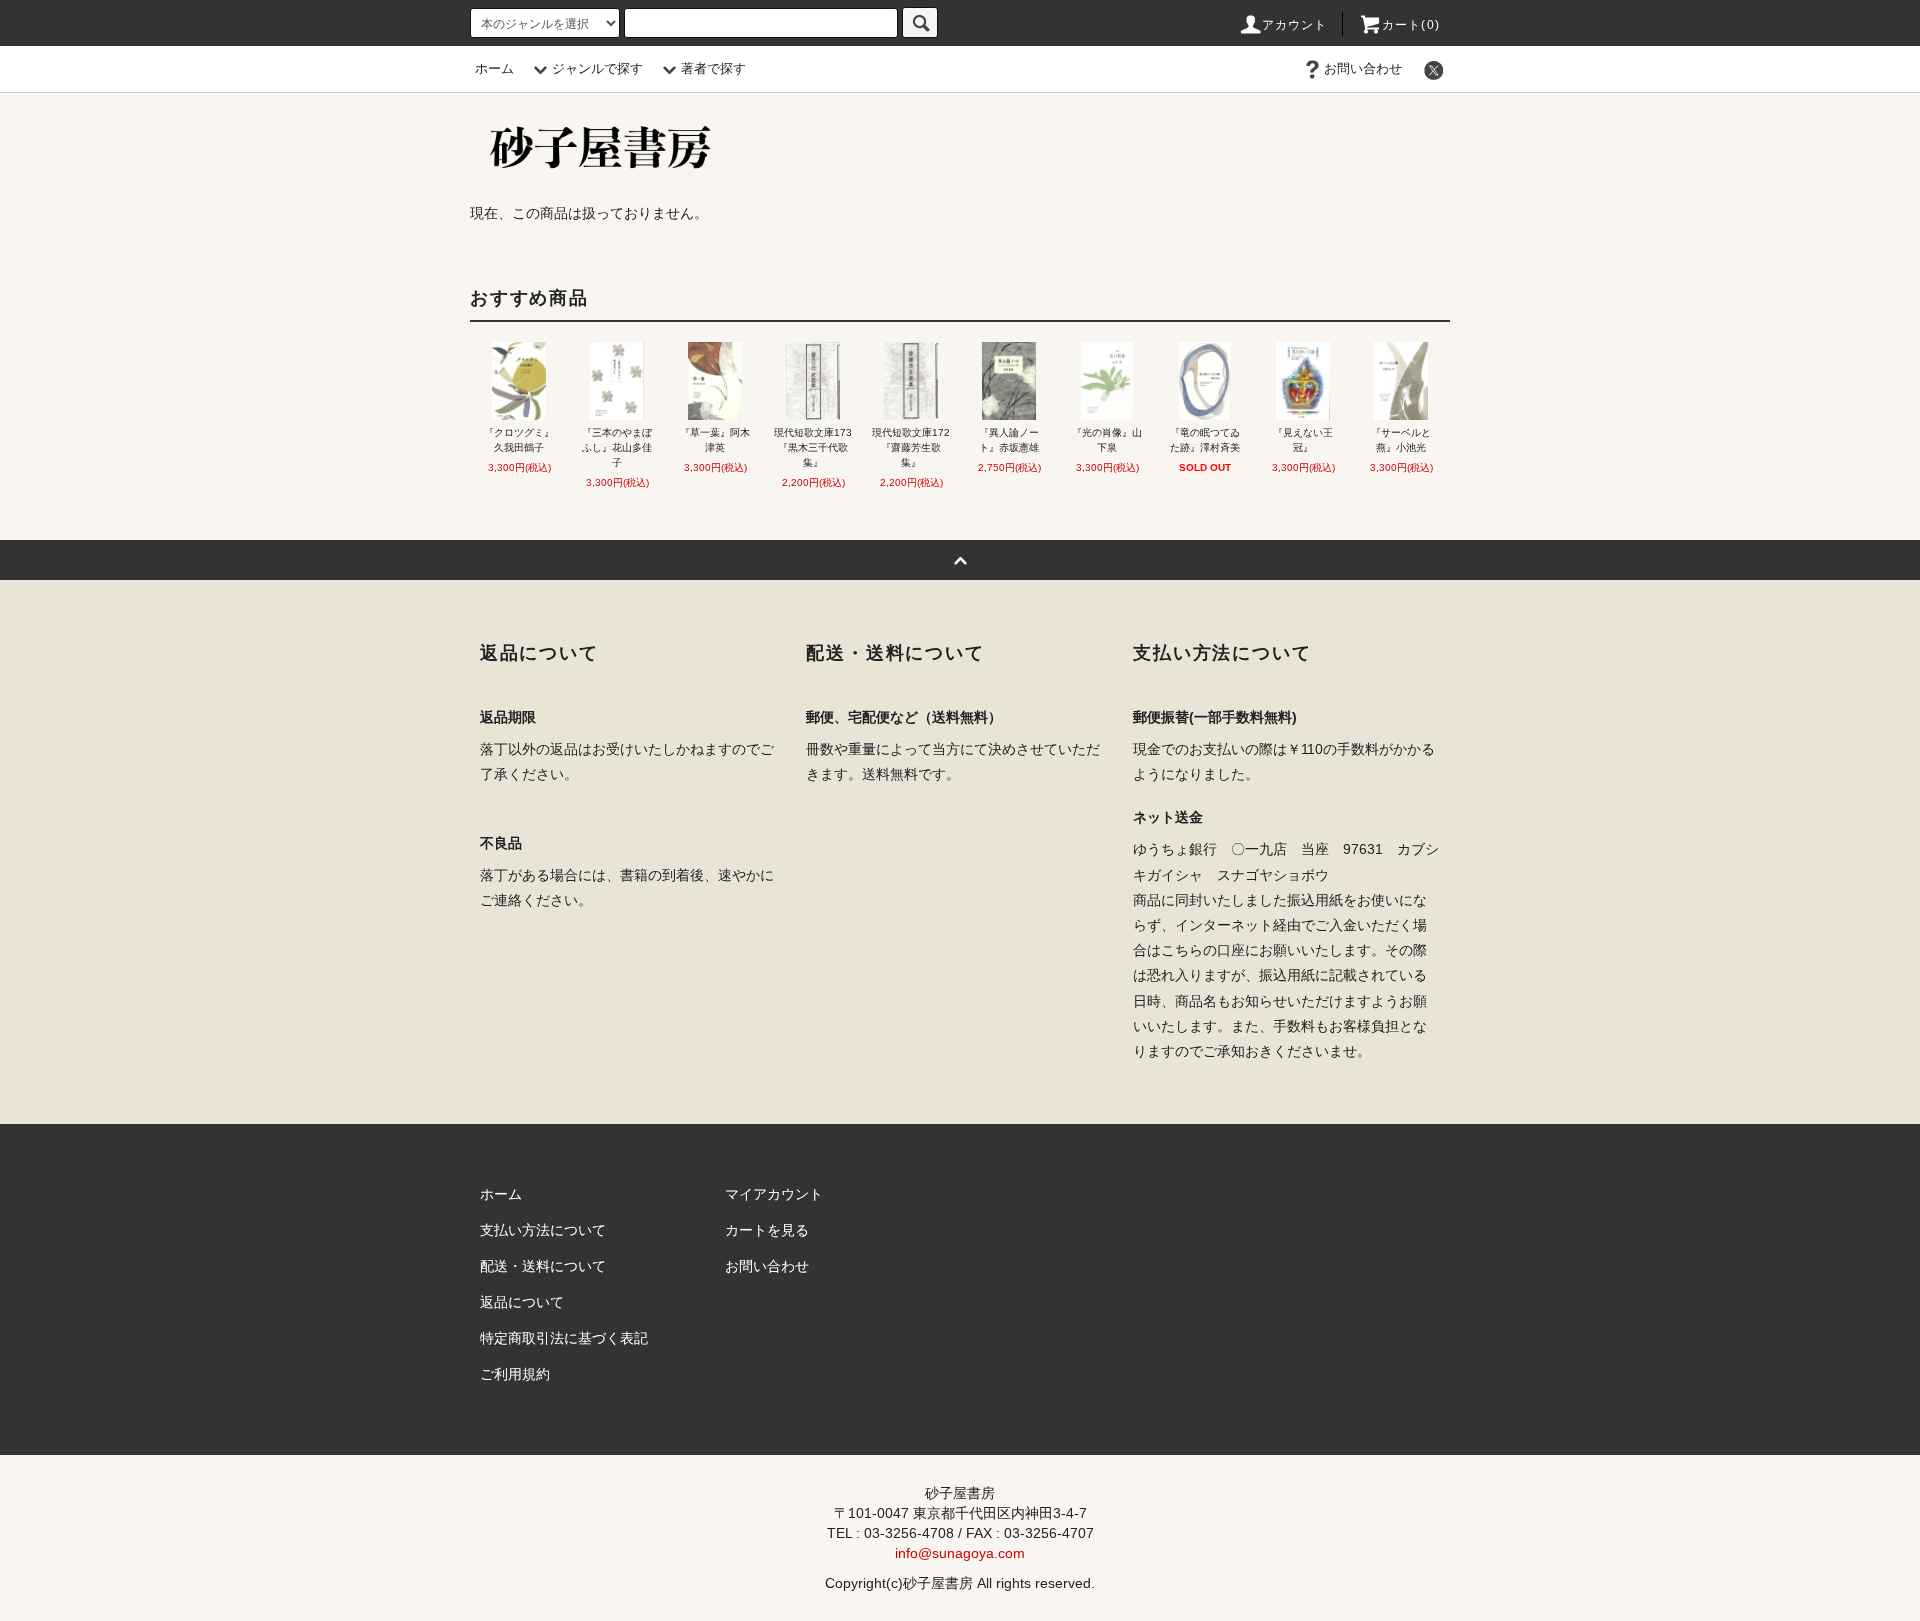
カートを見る (767, 1230)
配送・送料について (543, 1266)
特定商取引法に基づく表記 (564, 1338)
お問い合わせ (1363, 68)
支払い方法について (543, 1230)
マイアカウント (774, 1194)
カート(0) (1411, 25)
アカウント (1295, 25)
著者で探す (713, 68)
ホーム (494, 68)
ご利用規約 (515, 1374)
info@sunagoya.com (960, 1553)
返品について (522, 1302)
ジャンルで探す (597, 68)
